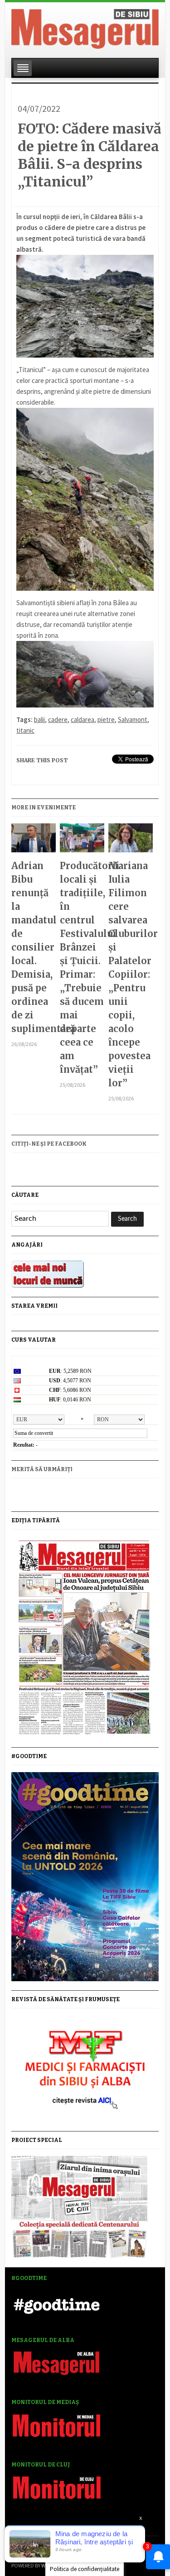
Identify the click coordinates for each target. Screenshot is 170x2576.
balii (39, 719)
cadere (58, 719)
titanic (25, 730)
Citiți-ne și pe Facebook (49, 1144)
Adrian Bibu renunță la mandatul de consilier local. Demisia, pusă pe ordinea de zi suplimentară (33, 947)
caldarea (83, 719)
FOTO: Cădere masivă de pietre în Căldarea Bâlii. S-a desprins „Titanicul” (90, 155)
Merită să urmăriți (42, 1469)
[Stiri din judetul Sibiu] (85, 27)
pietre (106, 719)
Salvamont (133, 719)
